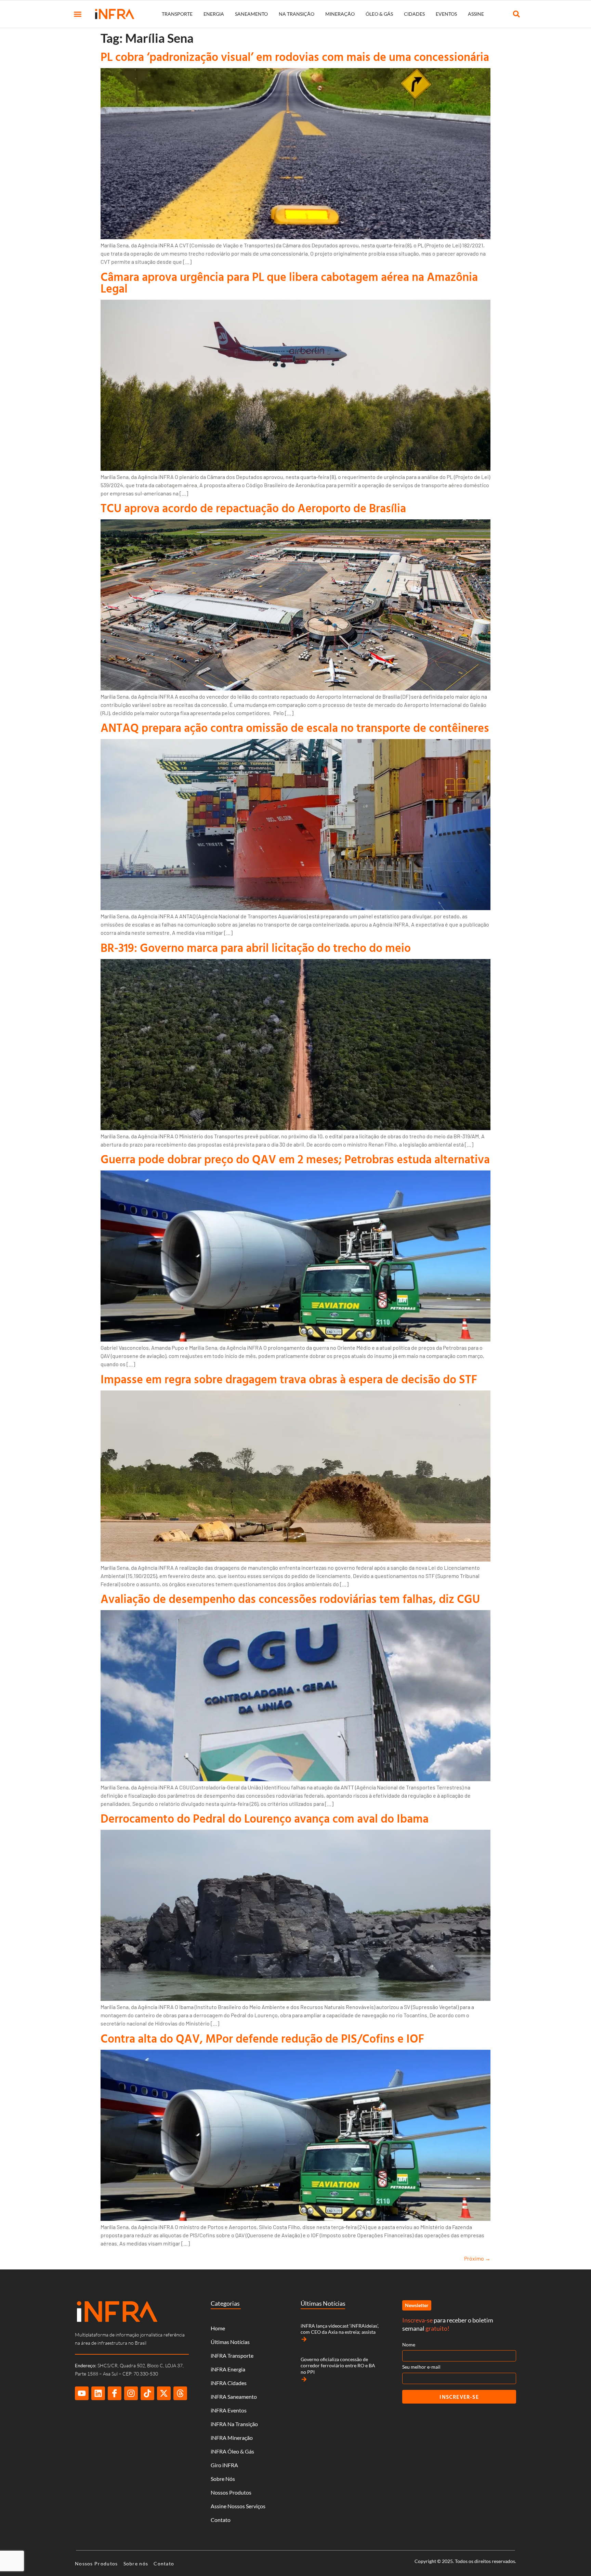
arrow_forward (304, 2339)
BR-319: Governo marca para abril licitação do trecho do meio (256, 948)
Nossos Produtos (231, 2492)
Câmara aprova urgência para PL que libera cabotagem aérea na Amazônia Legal (289, 282)
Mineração (340, 14)
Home (218, 2328)
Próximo (477, 2258)
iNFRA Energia (228, 2369)
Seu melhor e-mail (421, 2367)
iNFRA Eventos (229, 2410)
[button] (78, 14)
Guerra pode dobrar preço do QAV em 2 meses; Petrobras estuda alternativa (295, 1159)
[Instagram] (131, 2393)
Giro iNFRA (224, 2465)
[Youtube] (82, 2393)
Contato (221, 2520)
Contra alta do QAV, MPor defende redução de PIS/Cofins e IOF (262, 2038)
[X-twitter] (164, 2393)
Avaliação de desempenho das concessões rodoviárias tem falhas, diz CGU (290, 1599)
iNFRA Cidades (229, 2383)
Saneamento (251, 14)
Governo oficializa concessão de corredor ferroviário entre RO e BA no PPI (338, 2365)
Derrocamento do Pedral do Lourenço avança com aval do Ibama (265, 1818)
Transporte (177, 14)
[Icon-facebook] (115, 2393)
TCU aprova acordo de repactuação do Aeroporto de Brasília (253, 508)
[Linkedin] (98, 2393)
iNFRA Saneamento (234, 2397)
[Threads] (180, 2393)
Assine (476, 14)
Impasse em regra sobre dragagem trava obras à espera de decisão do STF (289, 1379)
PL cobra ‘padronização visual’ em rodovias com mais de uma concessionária (295, 57)
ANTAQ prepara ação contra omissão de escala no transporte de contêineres (295, 728)
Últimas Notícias (230, 2342)
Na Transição (297, 14)
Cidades (414, 14)
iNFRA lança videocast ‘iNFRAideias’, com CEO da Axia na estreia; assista (340, 2329)
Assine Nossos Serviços (238, 2506)
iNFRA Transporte (232, 2355)
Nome (409, 2345)
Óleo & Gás (379, 14)
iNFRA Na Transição (234, 2424)
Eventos (446, 14)
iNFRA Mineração (232, 2438)
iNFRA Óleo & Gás (232, 2451)
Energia (214, 14)
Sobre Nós (223, 2479)
